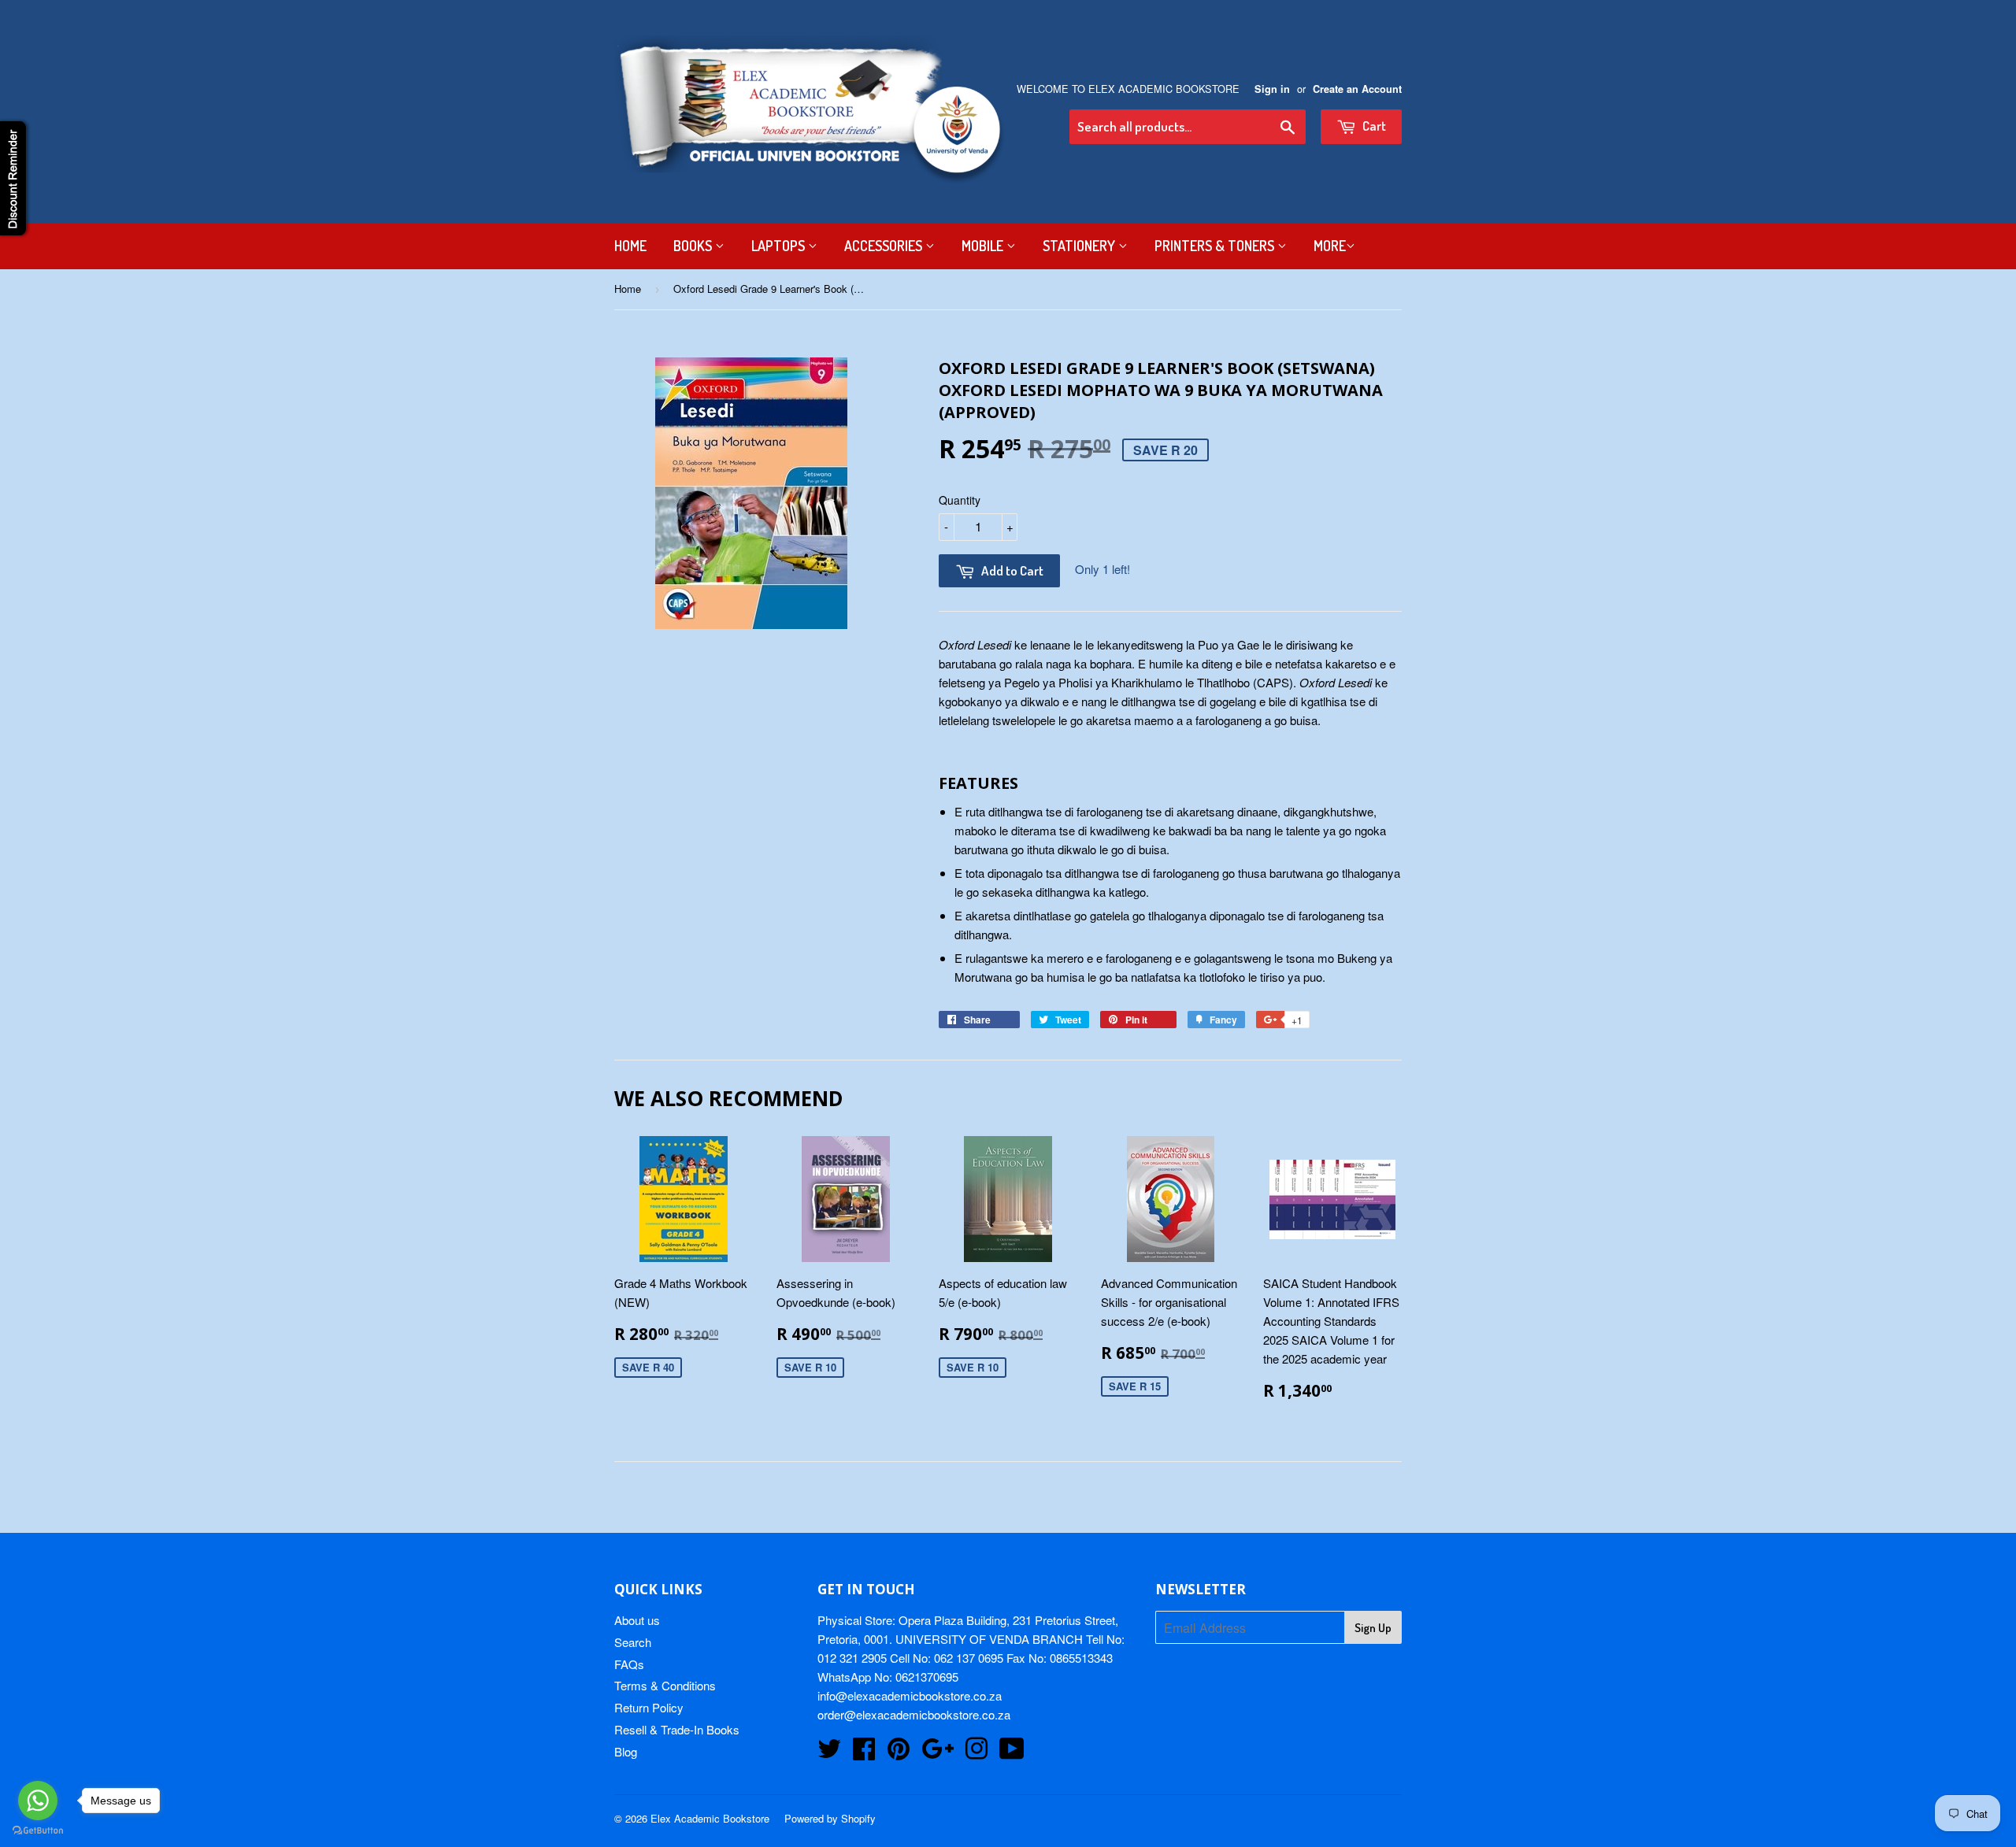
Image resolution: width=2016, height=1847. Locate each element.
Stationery (1080, 246)
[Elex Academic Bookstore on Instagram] (976, 1753)
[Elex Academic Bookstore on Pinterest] (899, 1753)
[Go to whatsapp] (38, 1801)
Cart (1373, 126)
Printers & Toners (1216, 246)
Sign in (1272, 89)
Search (633, 1642)
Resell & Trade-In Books (677, 1729)
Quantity (960, 500)
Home (630, 246)
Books (694, 246)
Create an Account (1357, 89)
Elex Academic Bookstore (710, 1818)
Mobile (984, 246)
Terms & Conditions (665, 1685)
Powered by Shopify (830, 1818)
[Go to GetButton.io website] (38, 1831)
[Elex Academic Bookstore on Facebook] (864, 1753)
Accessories (885, 246)
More (1330, 246)
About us (637, 1620)
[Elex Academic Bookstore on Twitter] (829, 1753)
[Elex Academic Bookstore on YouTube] (1012, 1753)
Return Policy (649, 1707)
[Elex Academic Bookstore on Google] (938, 1753)
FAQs (629, 1664)
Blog (626, 1751)
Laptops (780, 246)
